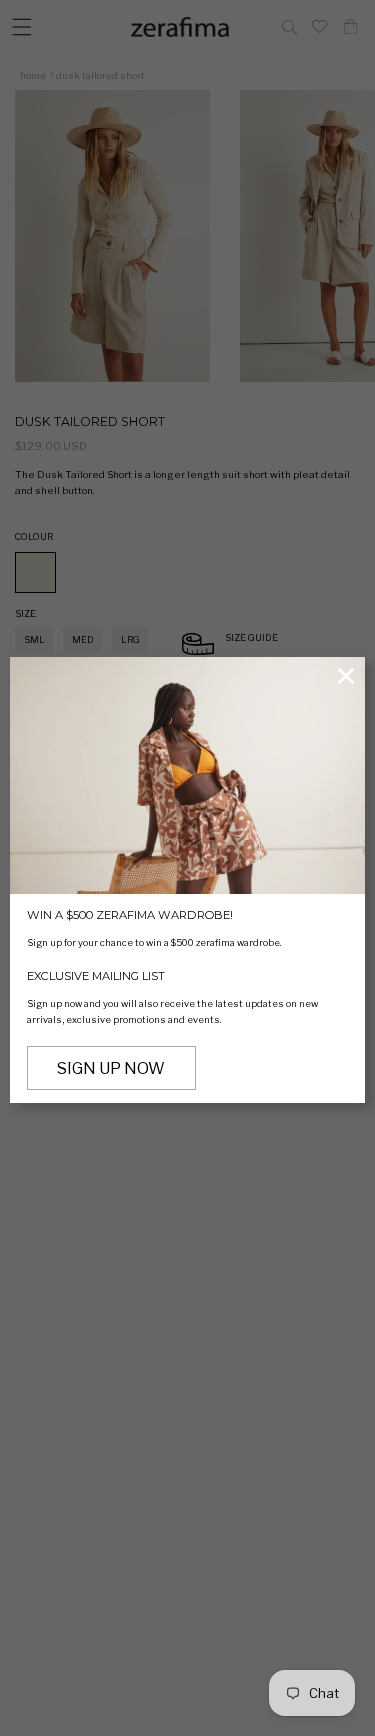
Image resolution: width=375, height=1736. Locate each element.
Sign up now (111, 1068)
